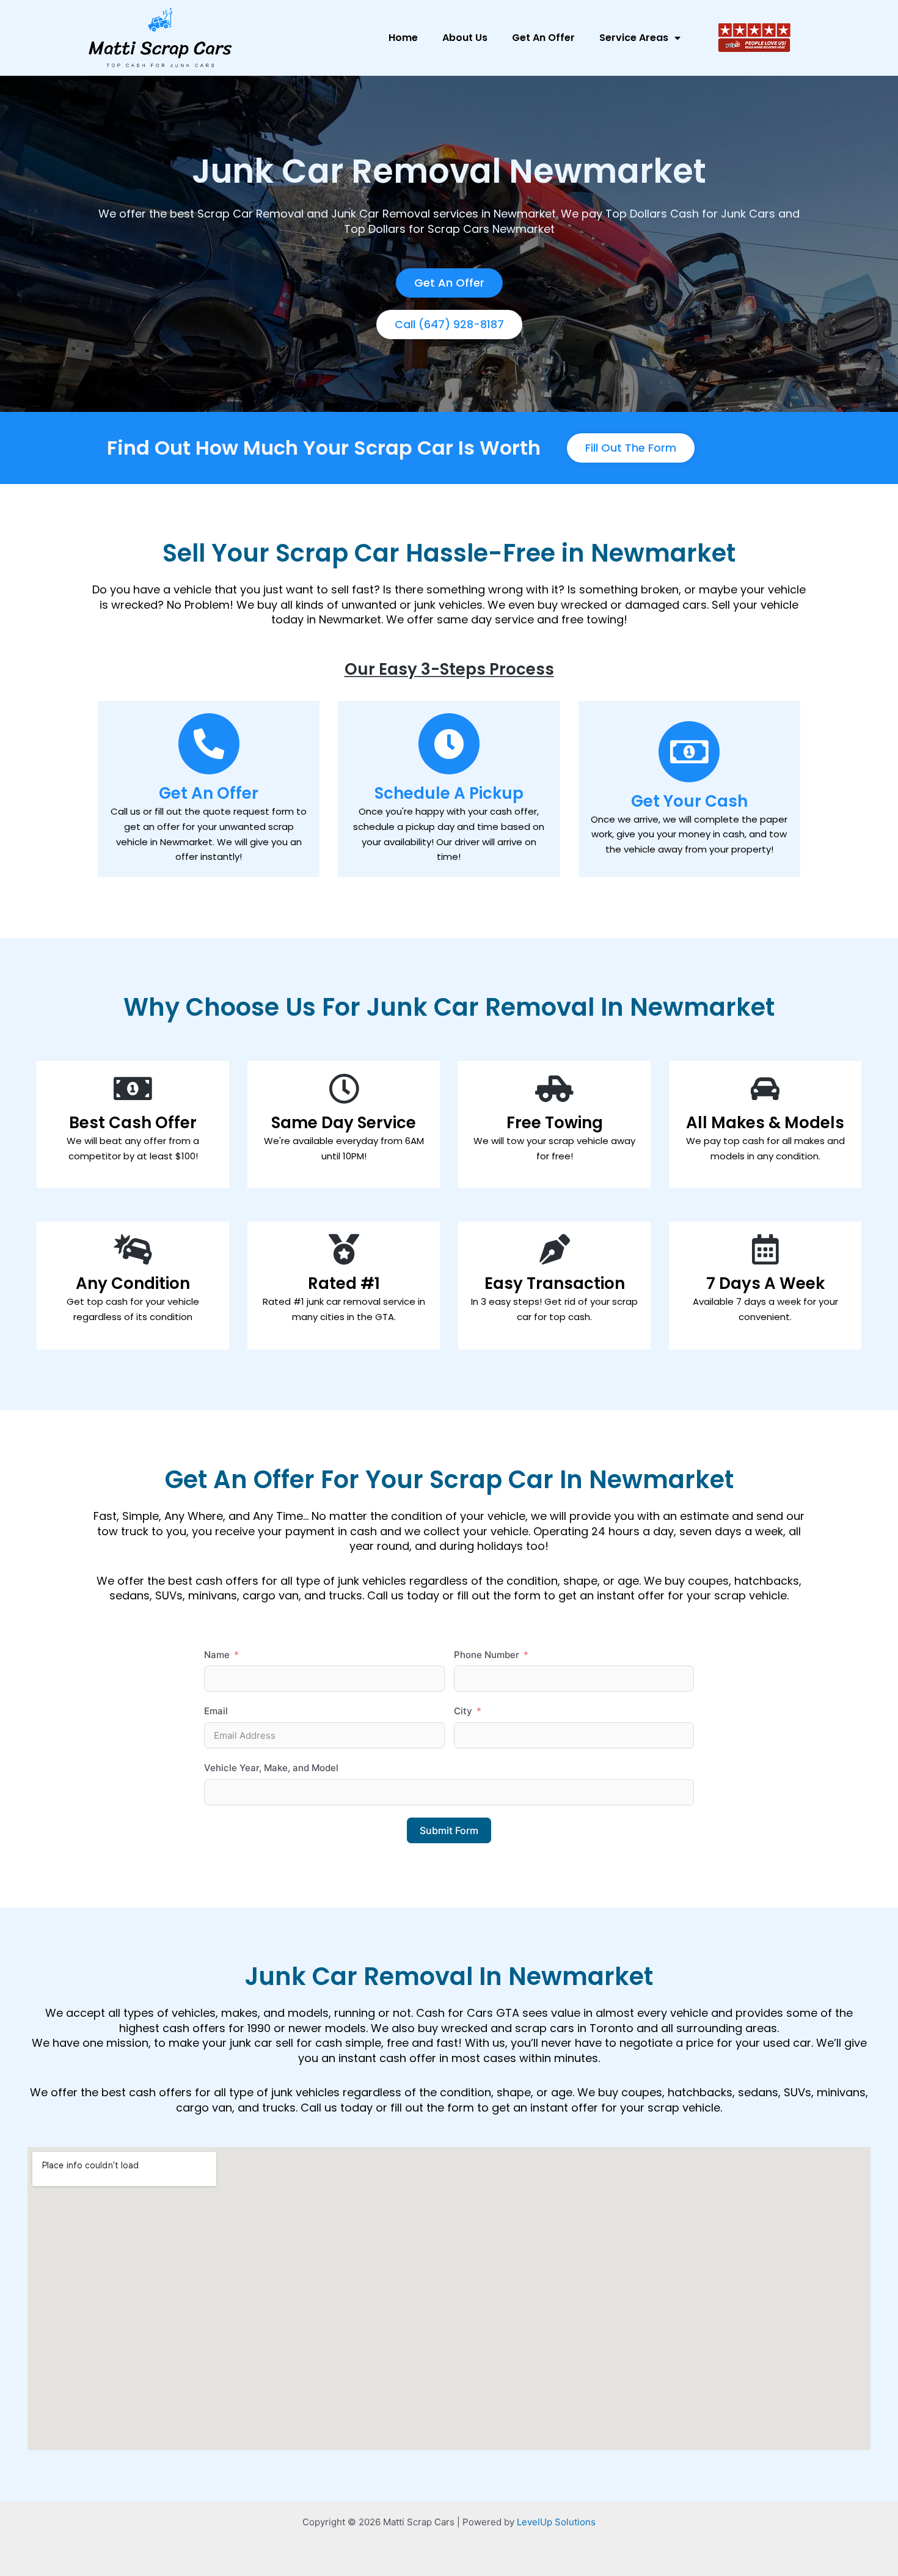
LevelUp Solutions (556, 2522)
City (463, 1711)
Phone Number (487, 1655)
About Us (465, 38)
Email (216, 1711)
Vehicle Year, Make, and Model (271, 1768)
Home (403, 38)
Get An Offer (543, 38)
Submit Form (449, 1830)
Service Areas (634, 38)
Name (217, 1655)
